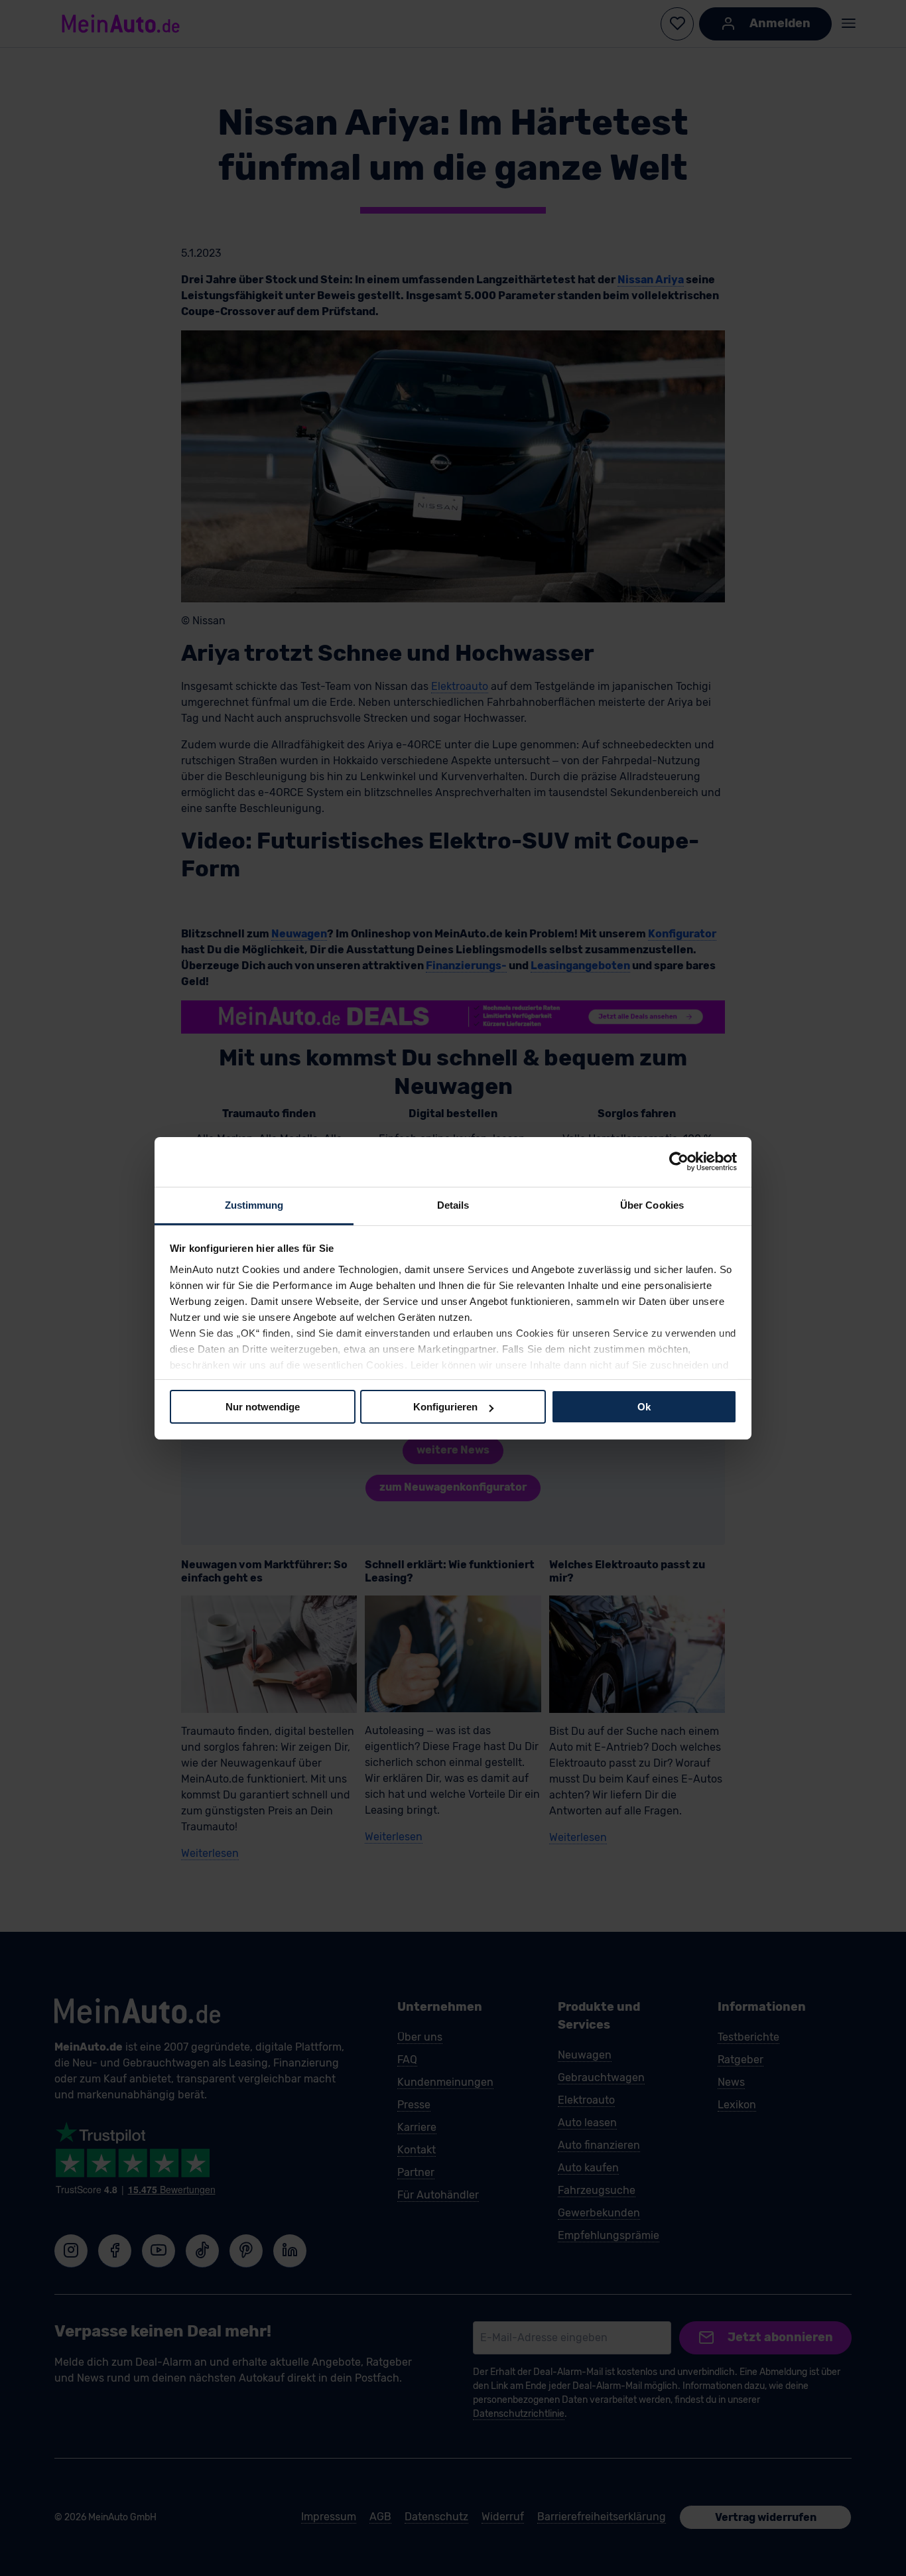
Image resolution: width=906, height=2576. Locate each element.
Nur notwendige (263, 1407)
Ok (644, 1407)
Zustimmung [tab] (254, 1204)
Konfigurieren (445, 1407)
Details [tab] (453, 1204)
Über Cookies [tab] (652, 1204)
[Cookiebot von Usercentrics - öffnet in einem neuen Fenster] (679, 1162)
